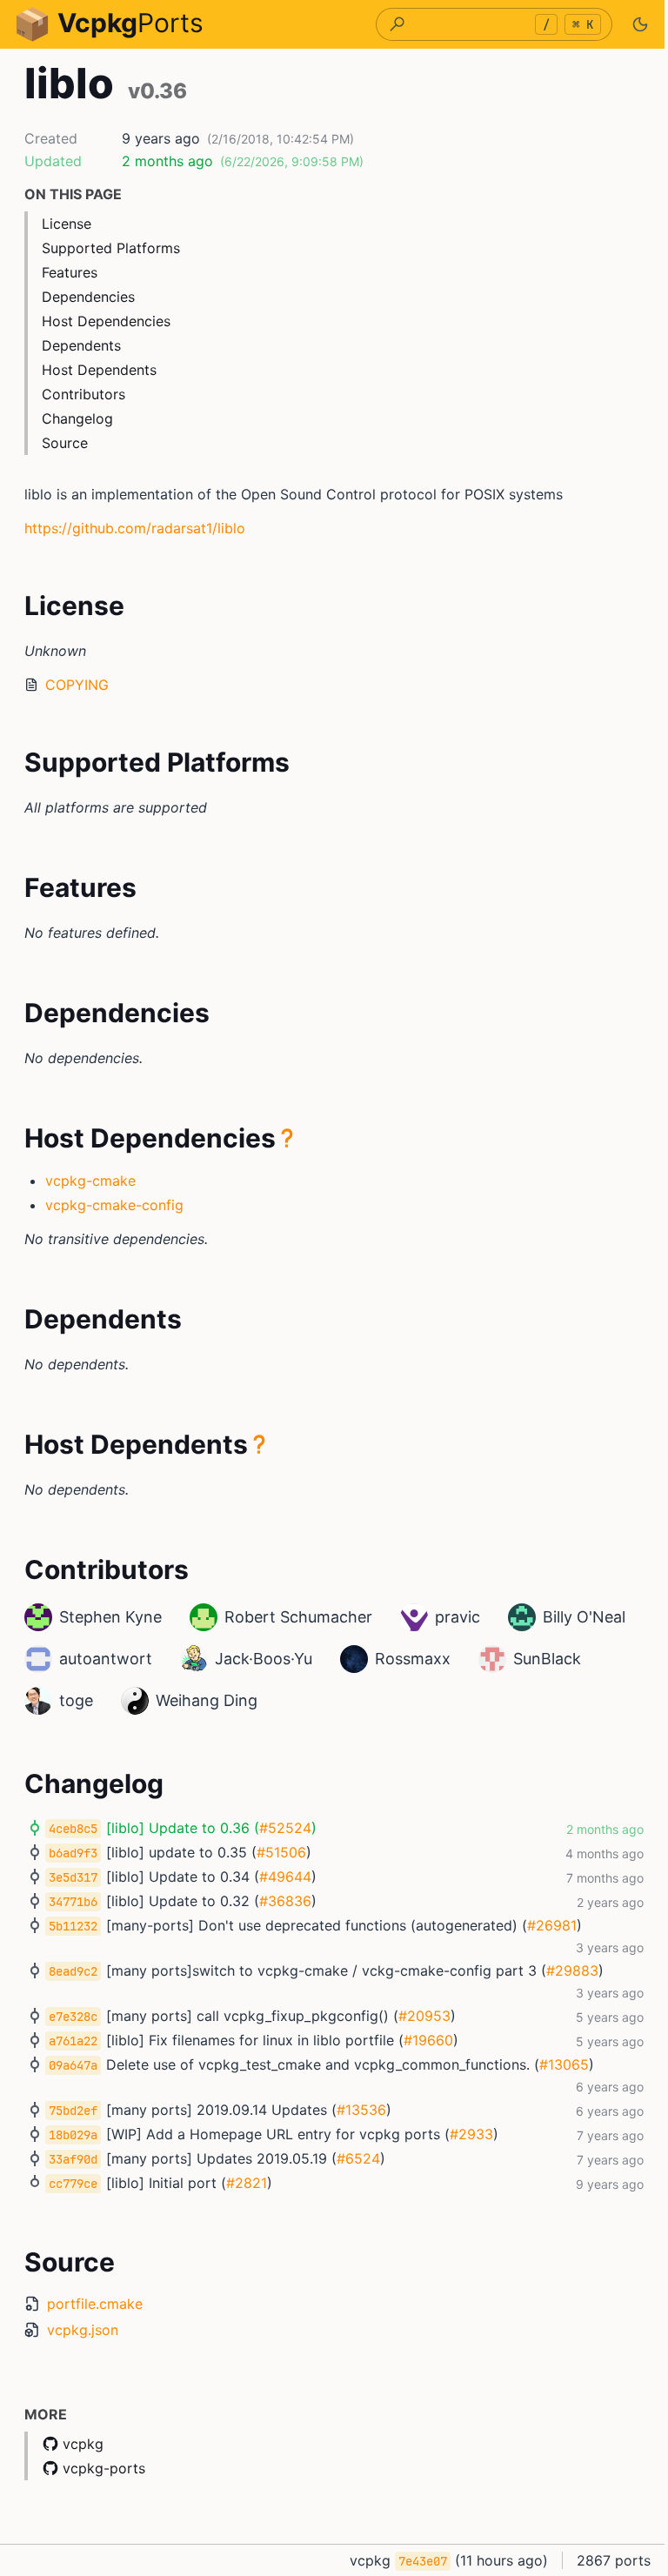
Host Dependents (99, 370)
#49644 (285, 1877)
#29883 (572, 1970)
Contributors (83, 394)
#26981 (552, 1925)
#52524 (285, 1828)
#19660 (428, 2040)
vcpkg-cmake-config (114, 1205)
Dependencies (88, 297)
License (67, 224)
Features (70, 272)
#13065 (564, 2064)
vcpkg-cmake (90, 1181)
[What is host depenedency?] (287, 1138)
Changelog (77, 418)
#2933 (471, 2134)
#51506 (281, 1852)
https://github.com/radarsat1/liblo (135, 528)
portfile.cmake (95, 2304)
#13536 (361, 2110)
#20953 (424, 2016)
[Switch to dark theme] (640, 24)
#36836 (285, 1901)
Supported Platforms (111, 248)
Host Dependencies (106, 321)
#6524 (358, 2158)
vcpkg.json (83, 2330)
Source (65, 443)
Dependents (81, 345)
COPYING (77, 685)
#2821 (247, 2183)
